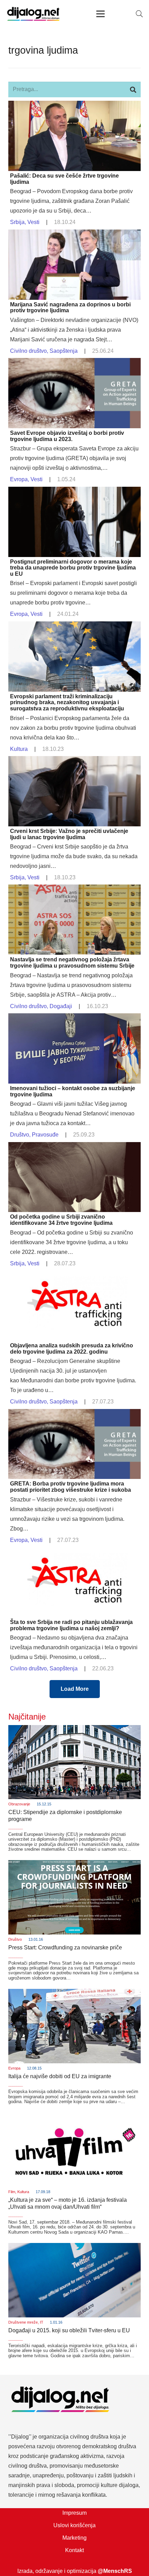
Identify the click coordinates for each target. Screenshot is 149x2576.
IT (42, 2322)
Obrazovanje (19, 1804)
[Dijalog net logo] (33, 14)
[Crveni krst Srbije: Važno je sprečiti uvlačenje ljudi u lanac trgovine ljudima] (74, 761)
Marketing (74, 2538)
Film (12, 2192)
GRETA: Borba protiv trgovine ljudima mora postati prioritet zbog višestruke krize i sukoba (71, 1487)
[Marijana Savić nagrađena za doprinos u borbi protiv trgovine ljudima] (74, 234)
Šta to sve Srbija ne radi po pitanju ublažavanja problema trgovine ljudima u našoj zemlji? (71, 1625)
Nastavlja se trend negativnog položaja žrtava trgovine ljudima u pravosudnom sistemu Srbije (72, 963)
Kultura (19, 749)
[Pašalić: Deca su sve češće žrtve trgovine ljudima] (74, 105)
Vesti (33, 222)
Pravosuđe (45, 1135)
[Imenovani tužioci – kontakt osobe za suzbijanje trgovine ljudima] (74, 1018)
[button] (139, 14)
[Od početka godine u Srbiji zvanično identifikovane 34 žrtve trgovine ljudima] (74, 1147)
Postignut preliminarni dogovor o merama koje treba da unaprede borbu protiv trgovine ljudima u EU (73, 568)
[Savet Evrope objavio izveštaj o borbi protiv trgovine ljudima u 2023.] (74, 363)
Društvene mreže (23, 2322)
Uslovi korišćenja (74, 2525)
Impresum (74, 2513)
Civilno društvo (28, 351)
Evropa (19, 479)
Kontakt (74, 2550)
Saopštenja (64, 351)
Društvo (20, 1135)
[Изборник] (100, 14)
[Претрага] (133, 89)
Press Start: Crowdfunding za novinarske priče (65, 1947)
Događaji (61, 1006)
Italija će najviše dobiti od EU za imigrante (60, 2076)
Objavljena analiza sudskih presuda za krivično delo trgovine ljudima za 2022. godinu (72, 1349)
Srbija (17, 222)
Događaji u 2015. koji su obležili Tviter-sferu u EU (69, 2330)
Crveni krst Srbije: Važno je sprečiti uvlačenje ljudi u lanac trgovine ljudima (69, 834)
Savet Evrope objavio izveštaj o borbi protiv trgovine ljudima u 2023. (67, 436)
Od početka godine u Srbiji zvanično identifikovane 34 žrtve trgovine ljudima (61, 1220)
